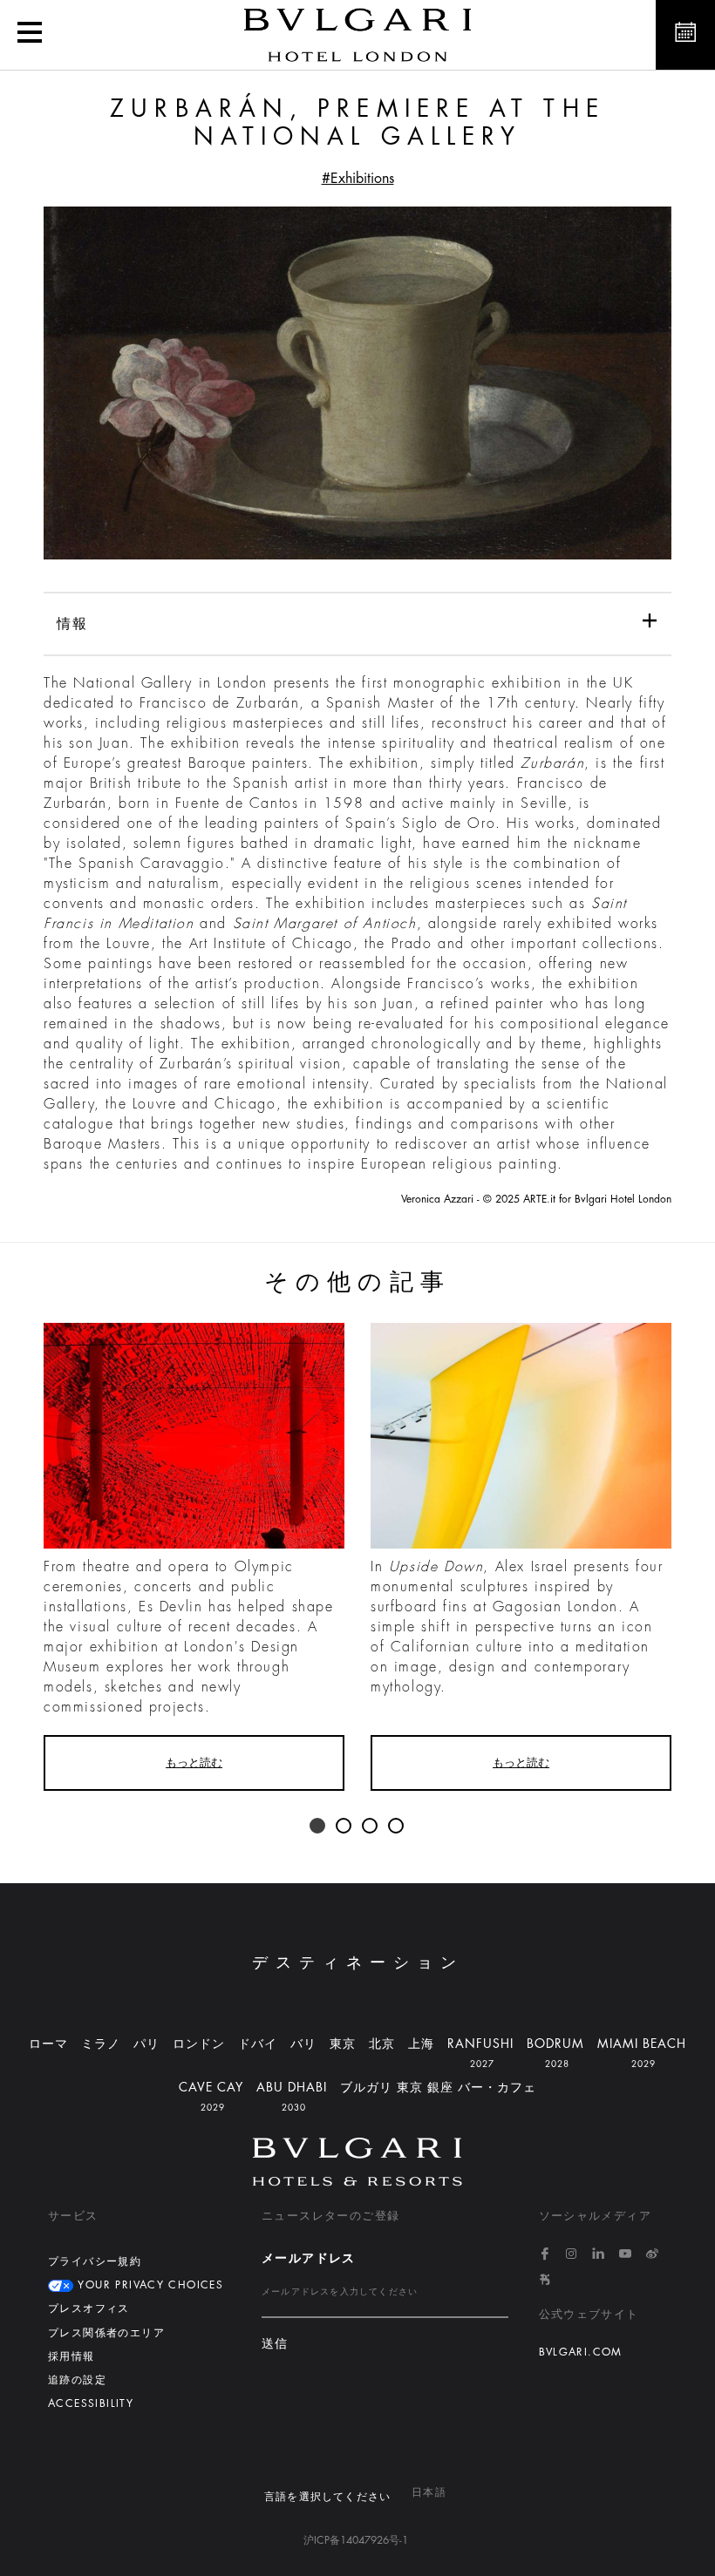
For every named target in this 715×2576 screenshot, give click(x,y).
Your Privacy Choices (148, 2285)
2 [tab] (344, 1827)
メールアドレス (309, 2258)
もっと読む (194, 1763)
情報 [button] (72, 624)
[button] (30, 35)
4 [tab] (397, 1827)
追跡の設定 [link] (77, 2380)
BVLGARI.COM (581, 2352)
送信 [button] (275, 2344)
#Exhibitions (358, 179)
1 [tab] (318, 1827)
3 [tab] (371, 1827)
